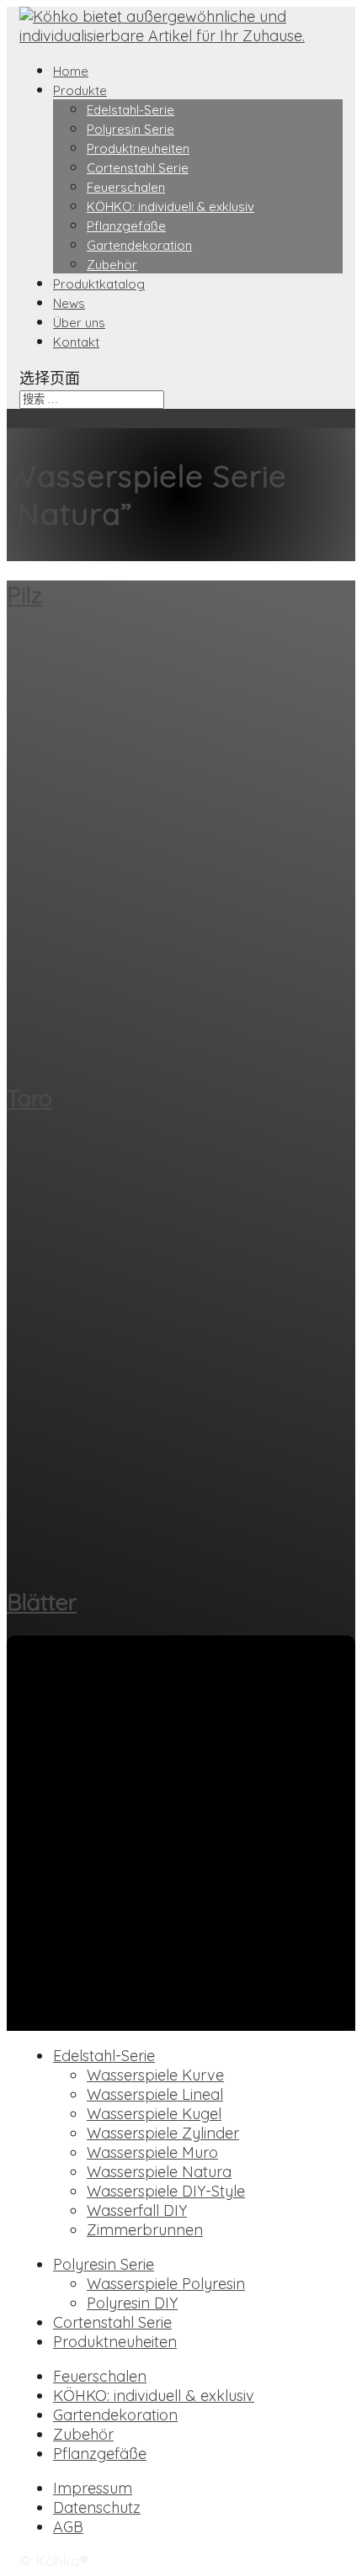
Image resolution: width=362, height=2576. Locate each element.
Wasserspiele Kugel (154, 2114)
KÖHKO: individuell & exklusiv (170, 207)
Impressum (93, 2488)
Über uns (79, 323)
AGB (68, 2527)
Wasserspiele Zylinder (163, 2133)
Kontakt (76, 342)
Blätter (42, 1602)
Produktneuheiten (138, 148)
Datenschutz (97, 2507)
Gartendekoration (139, 245)
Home (71, 71)
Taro (29, 1098)
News (69, 303)
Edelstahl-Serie (130, 110)
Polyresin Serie (130, 129)
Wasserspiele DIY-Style (166, 2191)
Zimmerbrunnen (145, 2230)
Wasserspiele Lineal (155, 2094)
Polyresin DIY (132, 2303)
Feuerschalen (126, 187)
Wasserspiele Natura (159, 2172)
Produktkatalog (99, 284)
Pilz (24, 595)
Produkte (80, 90)
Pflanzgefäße (126, 226)
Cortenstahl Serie (138, 168)
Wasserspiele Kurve (155, 2075)
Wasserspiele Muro (152, 2152)
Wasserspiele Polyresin (166, 2284)
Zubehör (112, 265)
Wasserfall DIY (137, 2210)
